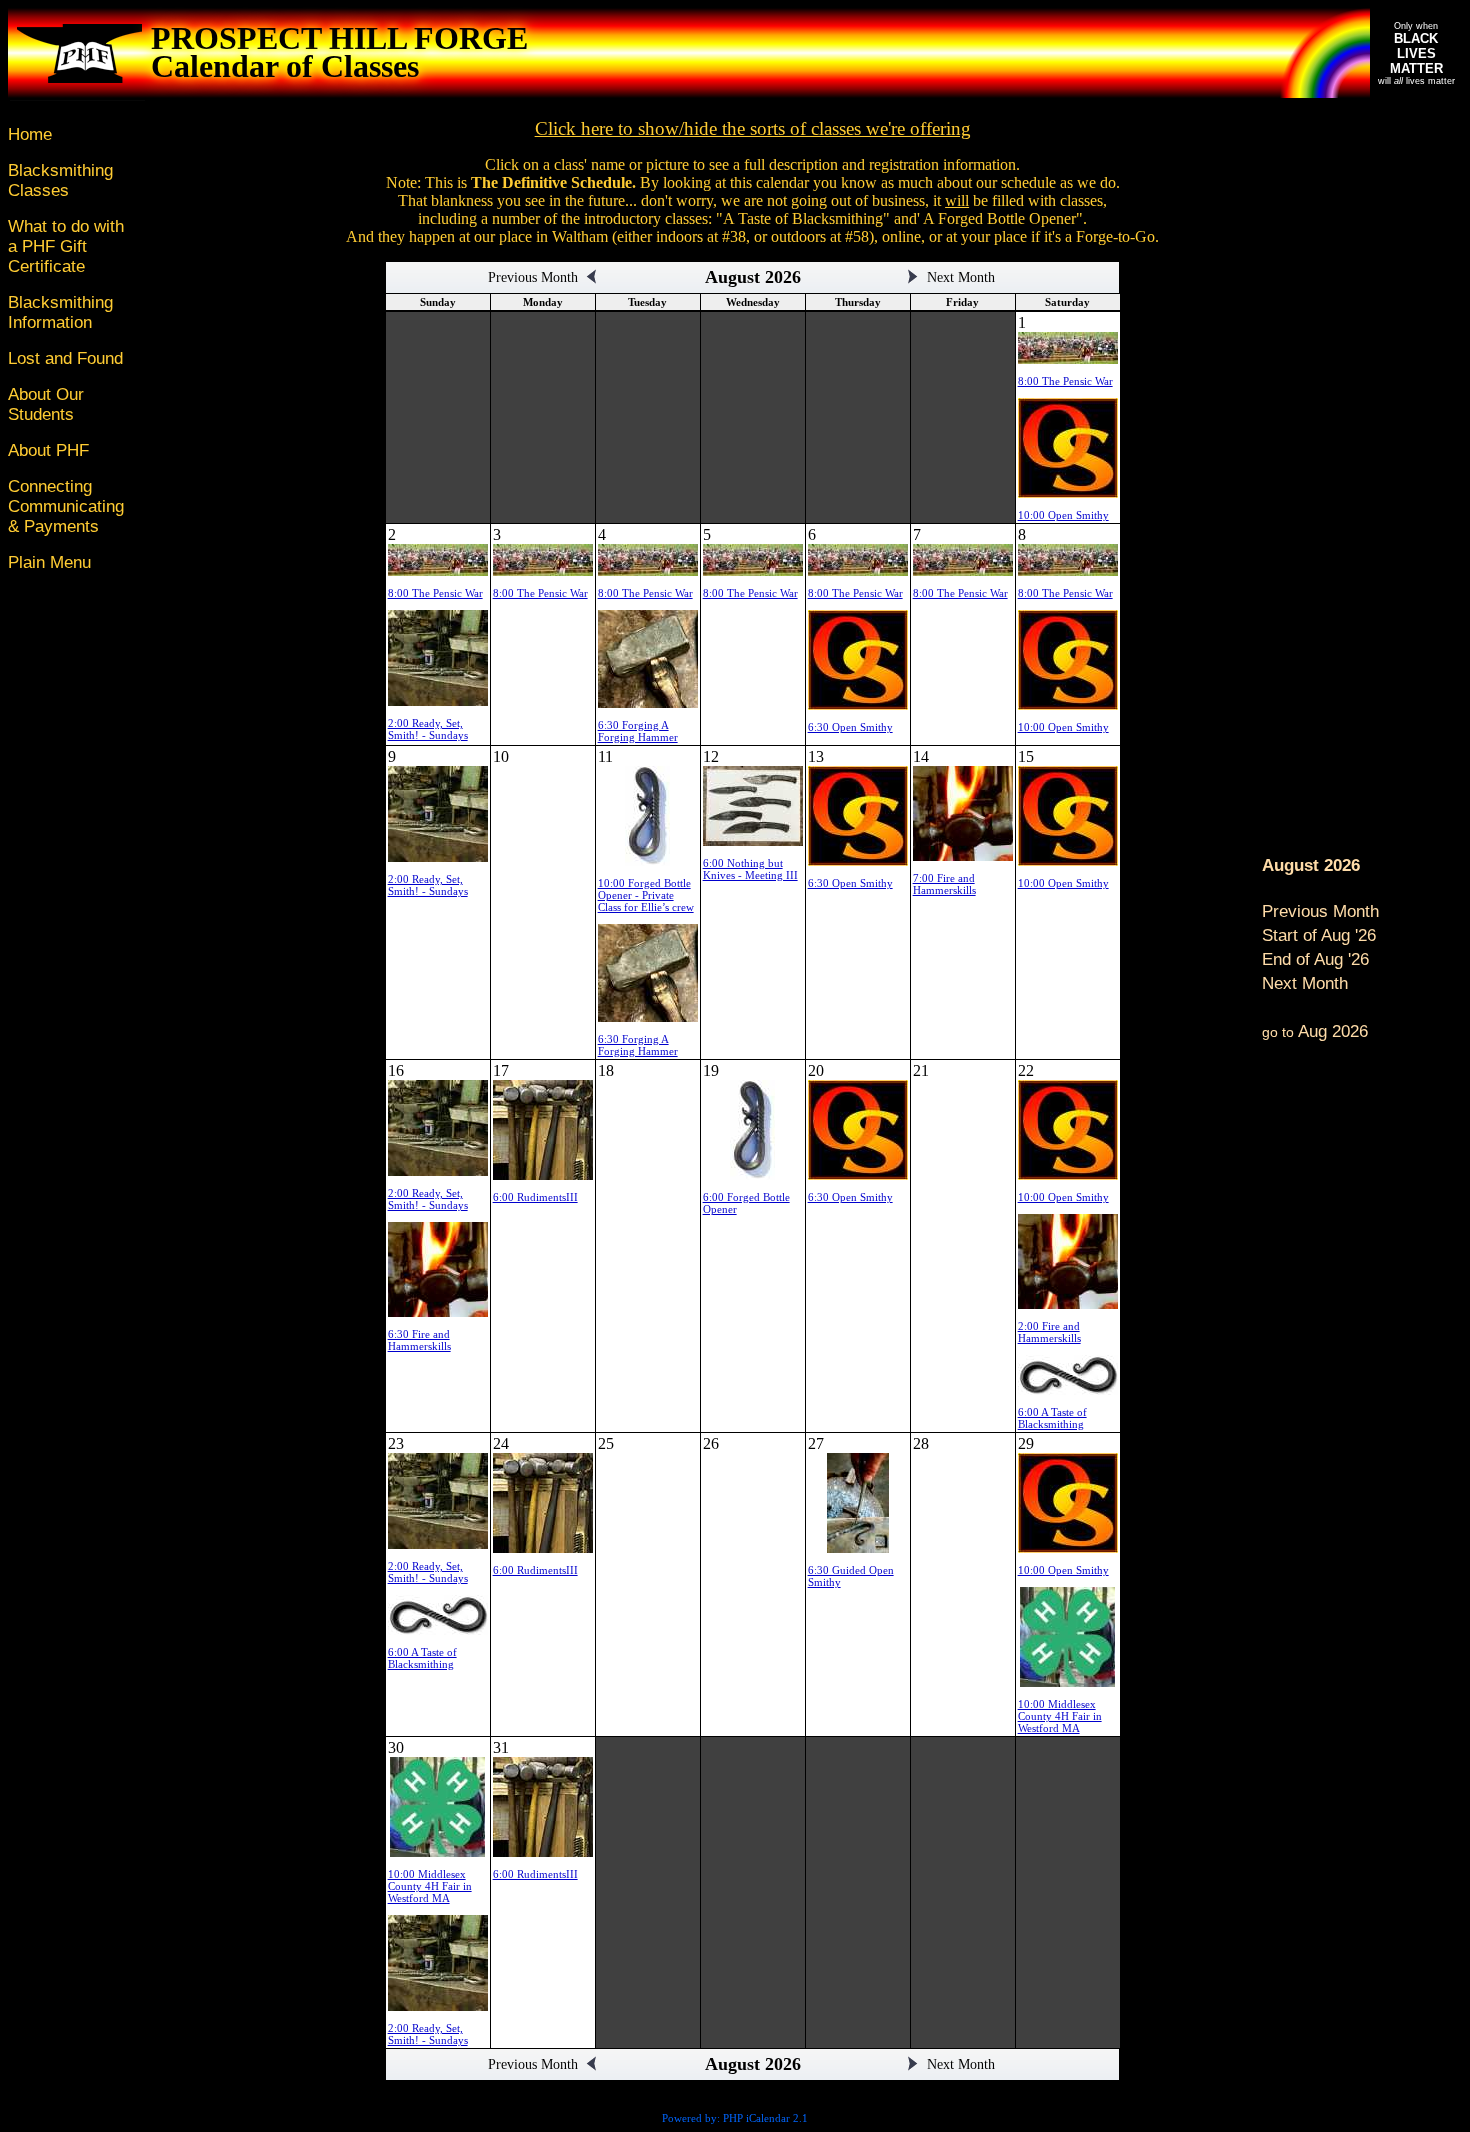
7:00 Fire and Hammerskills (944, 884)
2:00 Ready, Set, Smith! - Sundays (428, 729)
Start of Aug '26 (1319, 935)
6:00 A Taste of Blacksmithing (1052, 1418)
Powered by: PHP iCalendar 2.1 (735, 2118)
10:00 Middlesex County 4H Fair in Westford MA (1060, 1716)
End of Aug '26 (1315, 959)
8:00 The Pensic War (1065, 381)
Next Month (1305, 983)
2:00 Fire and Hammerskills (1049, 1332)
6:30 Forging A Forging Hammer (638, 731)
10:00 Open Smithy (1063, 515)
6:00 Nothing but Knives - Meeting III (750, 869)
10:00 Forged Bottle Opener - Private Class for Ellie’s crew (646, 895)
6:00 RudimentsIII (535, 1197)
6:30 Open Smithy (850, 727)
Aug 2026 (1315, 1031)
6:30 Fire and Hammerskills (419, 1340)
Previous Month (1320, 911)
